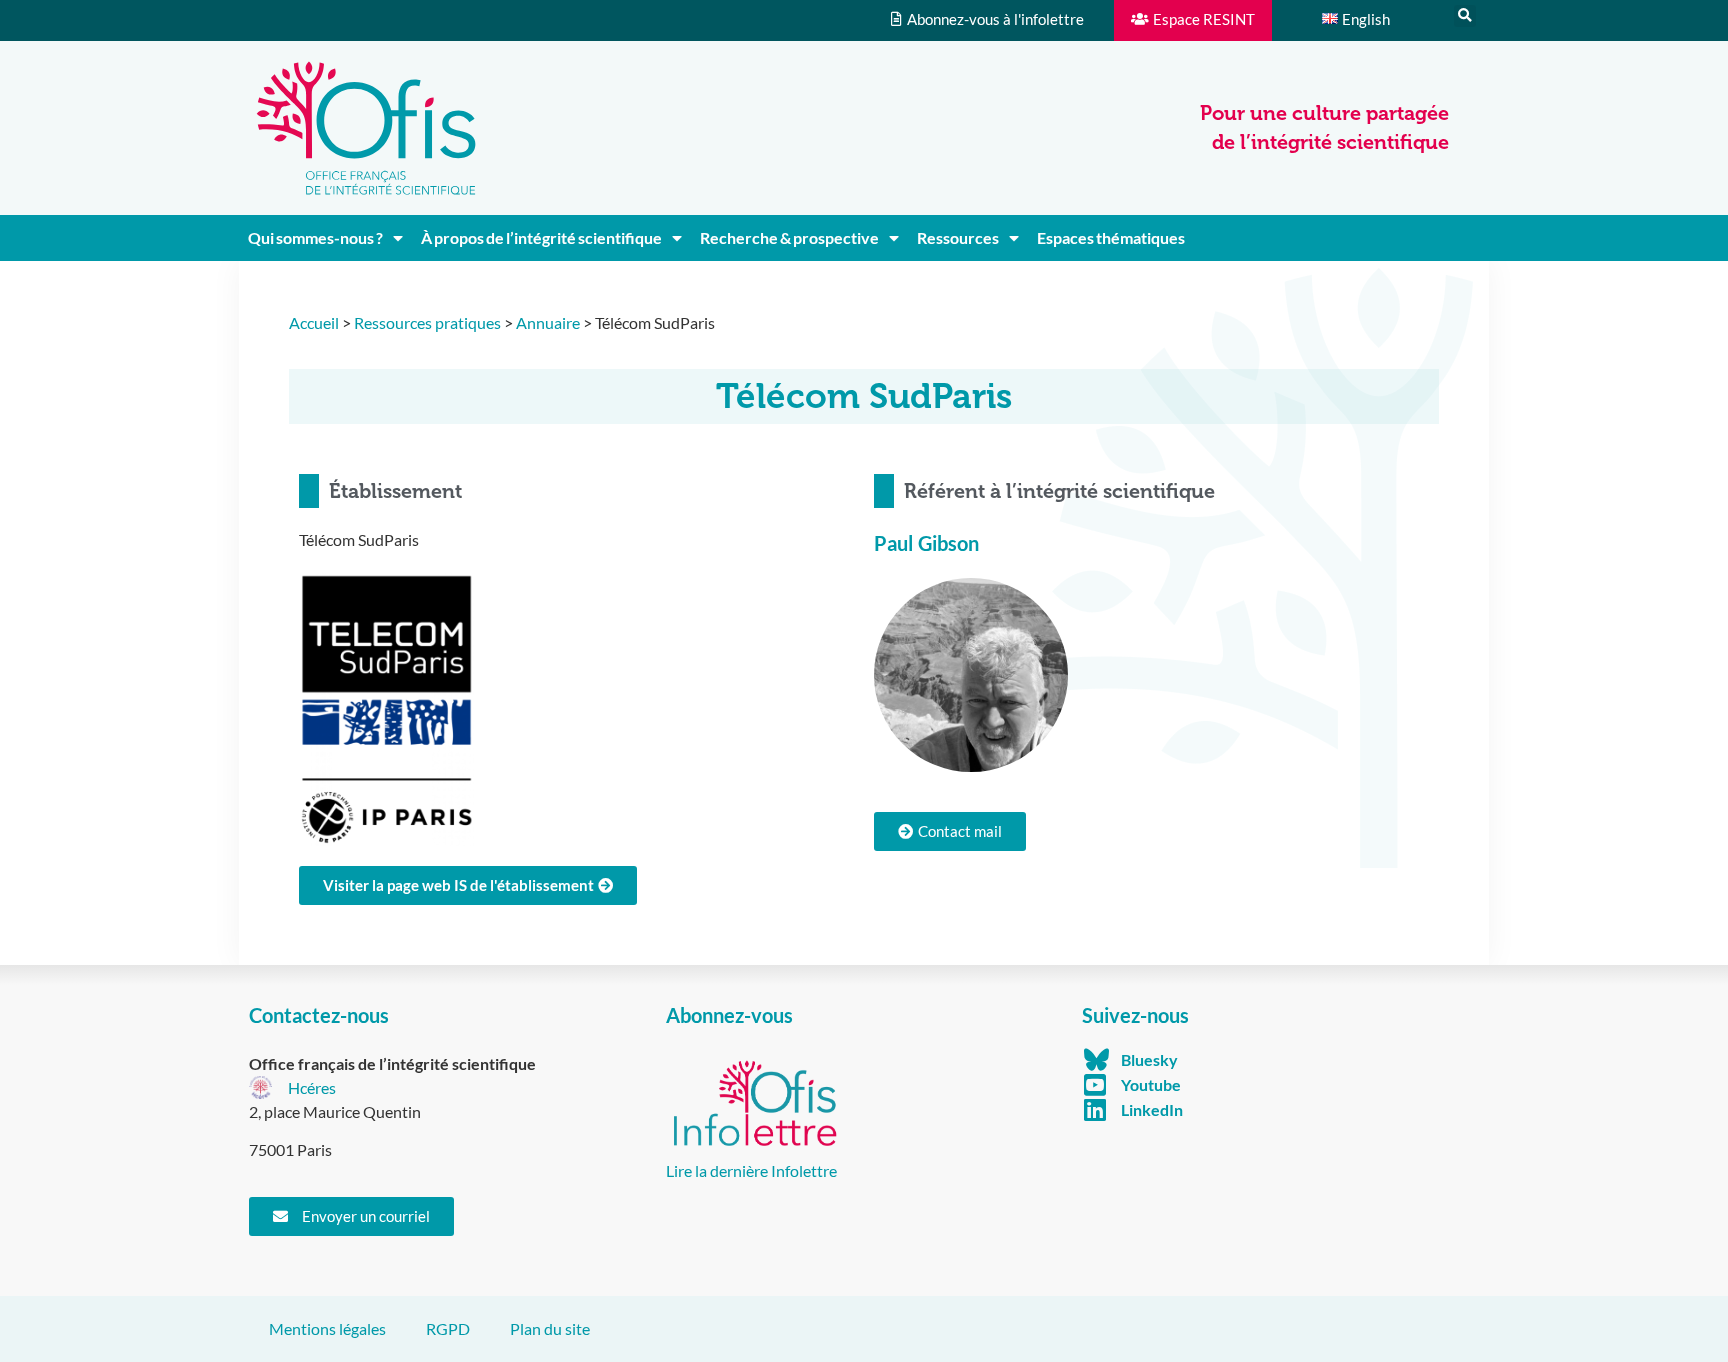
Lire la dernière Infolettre (751, 1170)
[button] (1465, 16)
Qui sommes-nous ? (315, 237)
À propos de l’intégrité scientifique (541, 237)
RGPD (448, 1328)
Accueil (314, 322)
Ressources (958, 237)
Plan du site (550, 1328)
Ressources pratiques (427, 322)
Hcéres (312, 1087)
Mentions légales (327, 1328)
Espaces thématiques (1111, 237)
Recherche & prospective (789, 237)
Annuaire (548, 322)
